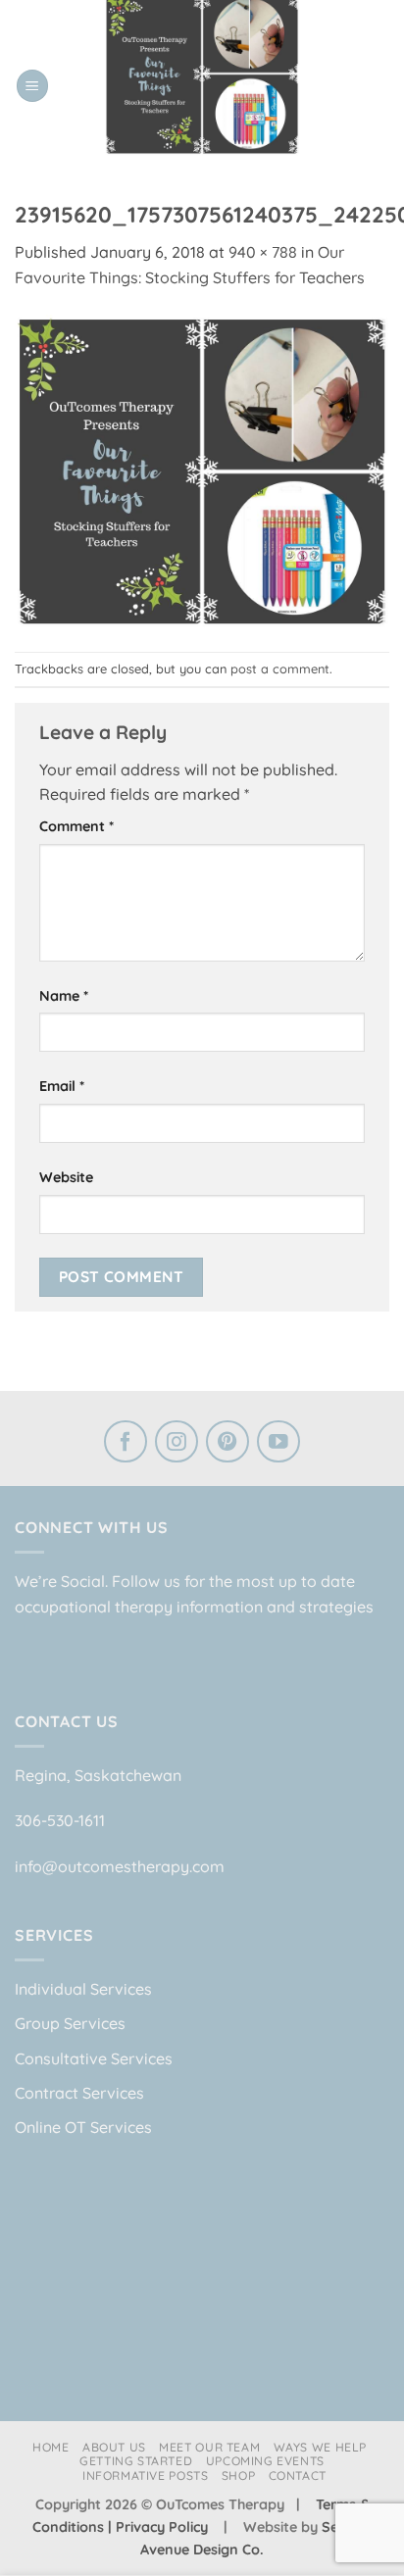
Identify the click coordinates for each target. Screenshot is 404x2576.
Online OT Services (83, 2127)
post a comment (280, 669)
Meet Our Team (209, 2447)
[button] (32, 86)
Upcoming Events (265, 2461)
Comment (76, 826)
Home (50, 2447)
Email (62, 1086)
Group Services (70, 2023)
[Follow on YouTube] (278, 1444)
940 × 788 (263, 252)
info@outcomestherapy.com (120, 1866)
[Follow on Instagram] (177, 1444)
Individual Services (83, 1989)
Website (66, 1177)
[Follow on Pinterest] (227, 1444)
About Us (114, 2447)
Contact (298, 2476)
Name (64, 996)
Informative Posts (145, 2476)
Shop (238, 2476)
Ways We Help (320, 2447)
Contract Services (79, 2093)
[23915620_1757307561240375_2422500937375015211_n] (202, 470)
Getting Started (136, 2461)
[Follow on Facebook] (126, 1444)
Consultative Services (94, 2058)
